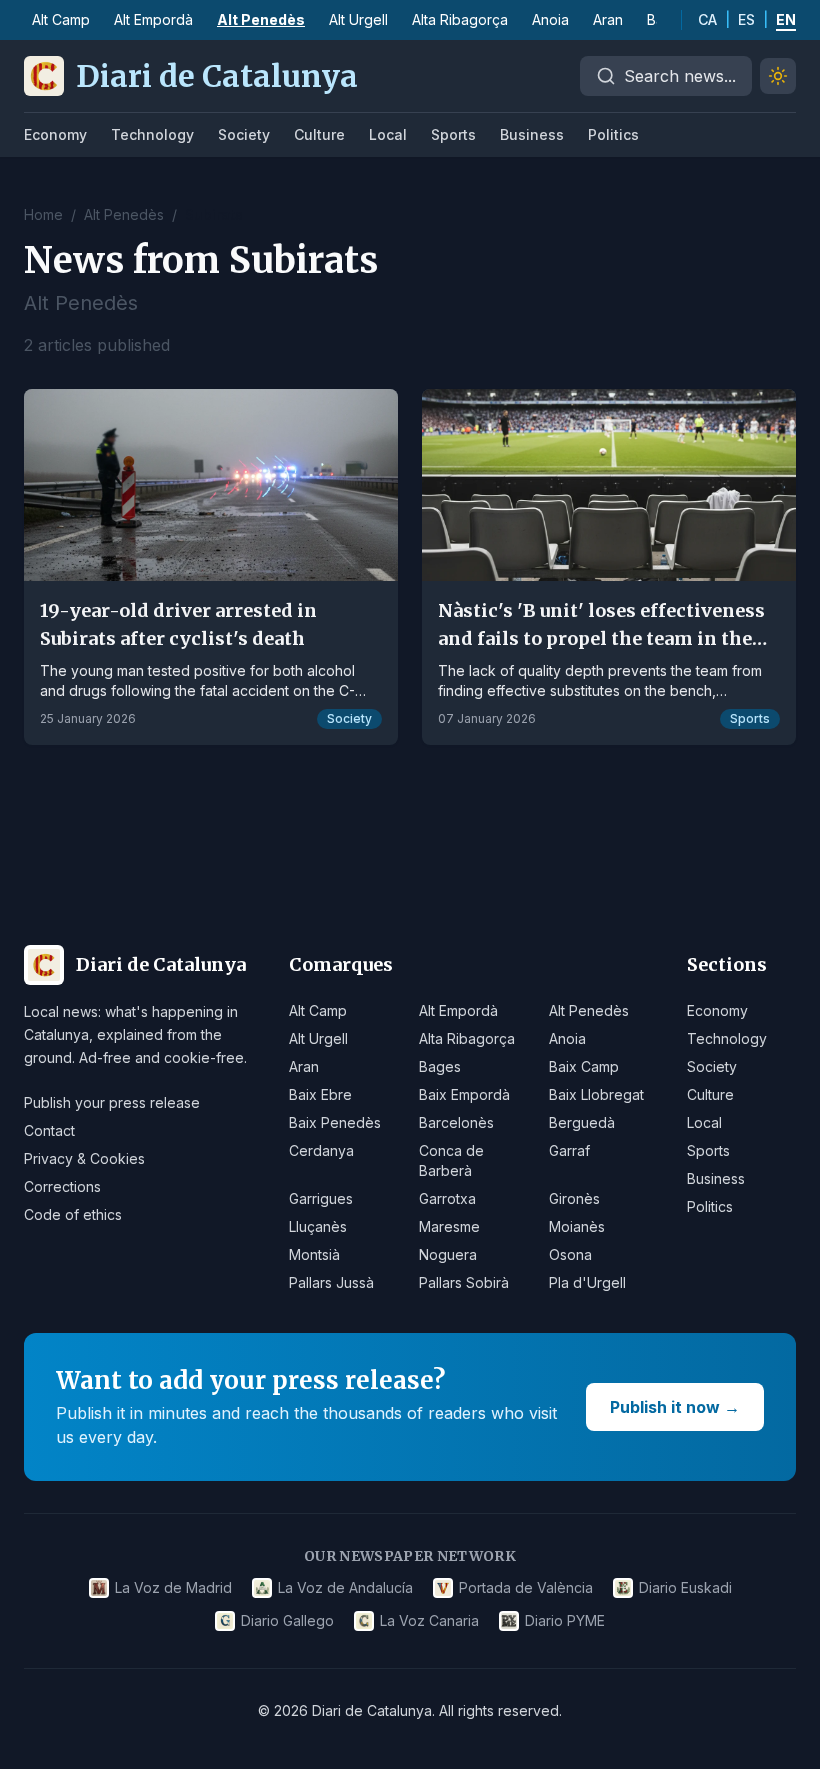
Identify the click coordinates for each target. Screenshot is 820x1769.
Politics (613, 134)
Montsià (314, 1254)
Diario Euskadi (685, 1587)
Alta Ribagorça (460, 19)
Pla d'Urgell (587, 1282)
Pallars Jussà (331, 1282)
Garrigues (321, 1198)
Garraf (569, 1150)
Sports (453, 134)
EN (786, 19)
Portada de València (526, 1587)
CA (707, 19)
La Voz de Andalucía (345, 1587)
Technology (152, 134)
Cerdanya (321, 1150)
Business (532, 134)
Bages (440, 1066)
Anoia (550, 19)
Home (43, 214)
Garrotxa (447, 1198)
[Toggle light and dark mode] (778, 76)
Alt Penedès (261, 19)
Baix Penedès (335, 1122)
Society (244, 134)
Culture (319, 134)
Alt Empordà (153, 19)
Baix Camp (584, 1066)
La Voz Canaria (429, 1620)
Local (388, 134)
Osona (570, 1254)
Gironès (574, 1198)
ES (746, 19)
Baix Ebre (320, 1094)
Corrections (62, 1186)
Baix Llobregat (596, 1094)
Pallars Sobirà (464, 1282)
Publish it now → (675, 1407)
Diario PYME (565, 1620)
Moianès (577, 1226)
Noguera (448, 1254)
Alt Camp (61, 19)
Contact (49, 1130)
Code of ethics (73, 1214)
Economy (55, 134)
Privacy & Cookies (84, 1158)
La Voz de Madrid (173, 1587)
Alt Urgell (358, 19)
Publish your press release (112, 1102)
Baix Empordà (464, 1094)
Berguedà (582, 1122)
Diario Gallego (287, 1620)
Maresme (449, 1226)
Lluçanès (318, 1226)
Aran (608, 19)
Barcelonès (456, 1122)
